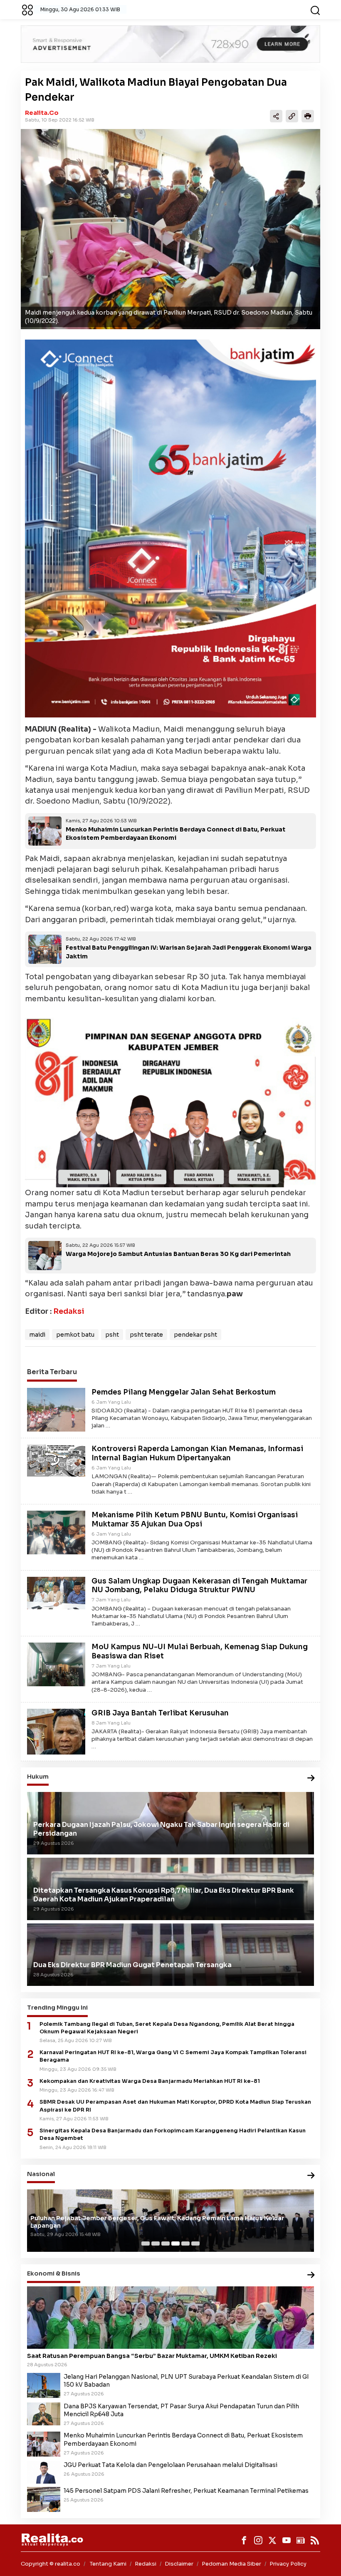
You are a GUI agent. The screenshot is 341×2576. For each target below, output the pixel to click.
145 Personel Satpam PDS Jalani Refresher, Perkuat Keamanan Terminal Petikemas (186, 2491)
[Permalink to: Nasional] (311, 2176)
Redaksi (69, 1311)
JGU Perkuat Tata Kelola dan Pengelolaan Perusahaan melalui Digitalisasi (170, 2465)
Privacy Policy (288, 2564)
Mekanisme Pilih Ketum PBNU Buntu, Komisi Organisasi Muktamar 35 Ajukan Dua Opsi (195, 1520)
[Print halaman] (308, 116)
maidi (37, 1335)
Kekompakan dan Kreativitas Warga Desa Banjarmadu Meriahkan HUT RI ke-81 (150, 2081)
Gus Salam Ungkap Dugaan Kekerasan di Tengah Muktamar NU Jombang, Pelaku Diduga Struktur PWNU (199, 1586)
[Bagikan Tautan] (276, 116)
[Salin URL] (292, 116)
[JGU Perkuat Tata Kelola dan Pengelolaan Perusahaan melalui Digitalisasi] (44, 2472)
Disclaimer (179, 2564)
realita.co (42, 113)
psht (112, 1335)
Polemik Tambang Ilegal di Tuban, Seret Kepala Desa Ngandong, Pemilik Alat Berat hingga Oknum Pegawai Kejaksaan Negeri (167, 2028)
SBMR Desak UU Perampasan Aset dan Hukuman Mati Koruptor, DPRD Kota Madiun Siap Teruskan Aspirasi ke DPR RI (175, 2106)
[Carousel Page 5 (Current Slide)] (185, 2243)
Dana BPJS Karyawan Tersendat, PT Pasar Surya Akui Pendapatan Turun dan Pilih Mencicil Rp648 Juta (181, 2410)
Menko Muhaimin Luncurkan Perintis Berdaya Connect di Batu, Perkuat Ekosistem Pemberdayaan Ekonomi (183, 2439)
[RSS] (315, 2540)
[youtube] (287, 2540)
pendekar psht (195, 1335)
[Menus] (27, 10)
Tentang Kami (108, 2564)
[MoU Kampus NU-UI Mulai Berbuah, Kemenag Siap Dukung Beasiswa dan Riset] (56, 1664)
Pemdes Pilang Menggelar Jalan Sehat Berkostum (184, 1392)
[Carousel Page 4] (175, 2243)
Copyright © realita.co (51, 2564)
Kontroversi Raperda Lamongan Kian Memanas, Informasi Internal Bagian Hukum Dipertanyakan (197, 1453)
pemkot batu (75, 1335)
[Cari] (315, 10)
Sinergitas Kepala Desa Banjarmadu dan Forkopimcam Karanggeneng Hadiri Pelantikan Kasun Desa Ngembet (173, 2134)
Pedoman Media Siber (231, 2564)
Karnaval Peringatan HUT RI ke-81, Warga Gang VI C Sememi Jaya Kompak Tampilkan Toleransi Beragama (173, 2056)
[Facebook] (244, 2540)
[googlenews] (301, 2540)
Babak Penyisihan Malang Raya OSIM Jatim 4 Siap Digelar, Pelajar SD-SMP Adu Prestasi (164, 2226)
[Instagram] (258, 2540)
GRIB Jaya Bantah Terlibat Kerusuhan (160, 1713)
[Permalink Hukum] (311, 1778)
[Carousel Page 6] (195, 2243)
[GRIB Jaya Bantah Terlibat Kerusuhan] (56, 1731)
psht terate (146, 1335)
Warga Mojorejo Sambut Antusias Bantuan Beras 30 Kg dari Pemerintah (178, 1254)
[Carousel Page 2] (156, 2243)
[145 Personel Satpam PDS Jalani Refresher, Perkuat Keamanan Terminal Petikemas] (44, 2499)
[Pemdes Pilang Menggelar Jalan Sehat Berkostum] (56, 1409)
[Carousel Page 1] (146, 2243)
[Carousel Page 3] (166, 2243)
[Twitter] (272, 2540)
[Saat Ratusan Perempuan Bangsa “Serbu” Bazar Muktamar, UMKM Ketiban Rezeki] (170, 2318)
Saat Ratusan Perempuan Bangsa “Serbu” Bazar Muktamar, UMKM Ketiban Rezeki (152, 2356)
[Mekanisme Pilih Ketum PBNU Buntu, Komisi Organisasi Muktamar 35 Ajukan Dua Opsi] (56, 1532)
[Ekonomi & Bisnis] (311, 2275)
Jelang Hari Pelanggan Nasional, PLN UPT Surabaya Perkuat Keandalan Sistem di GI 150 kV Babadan (186, 2381)
